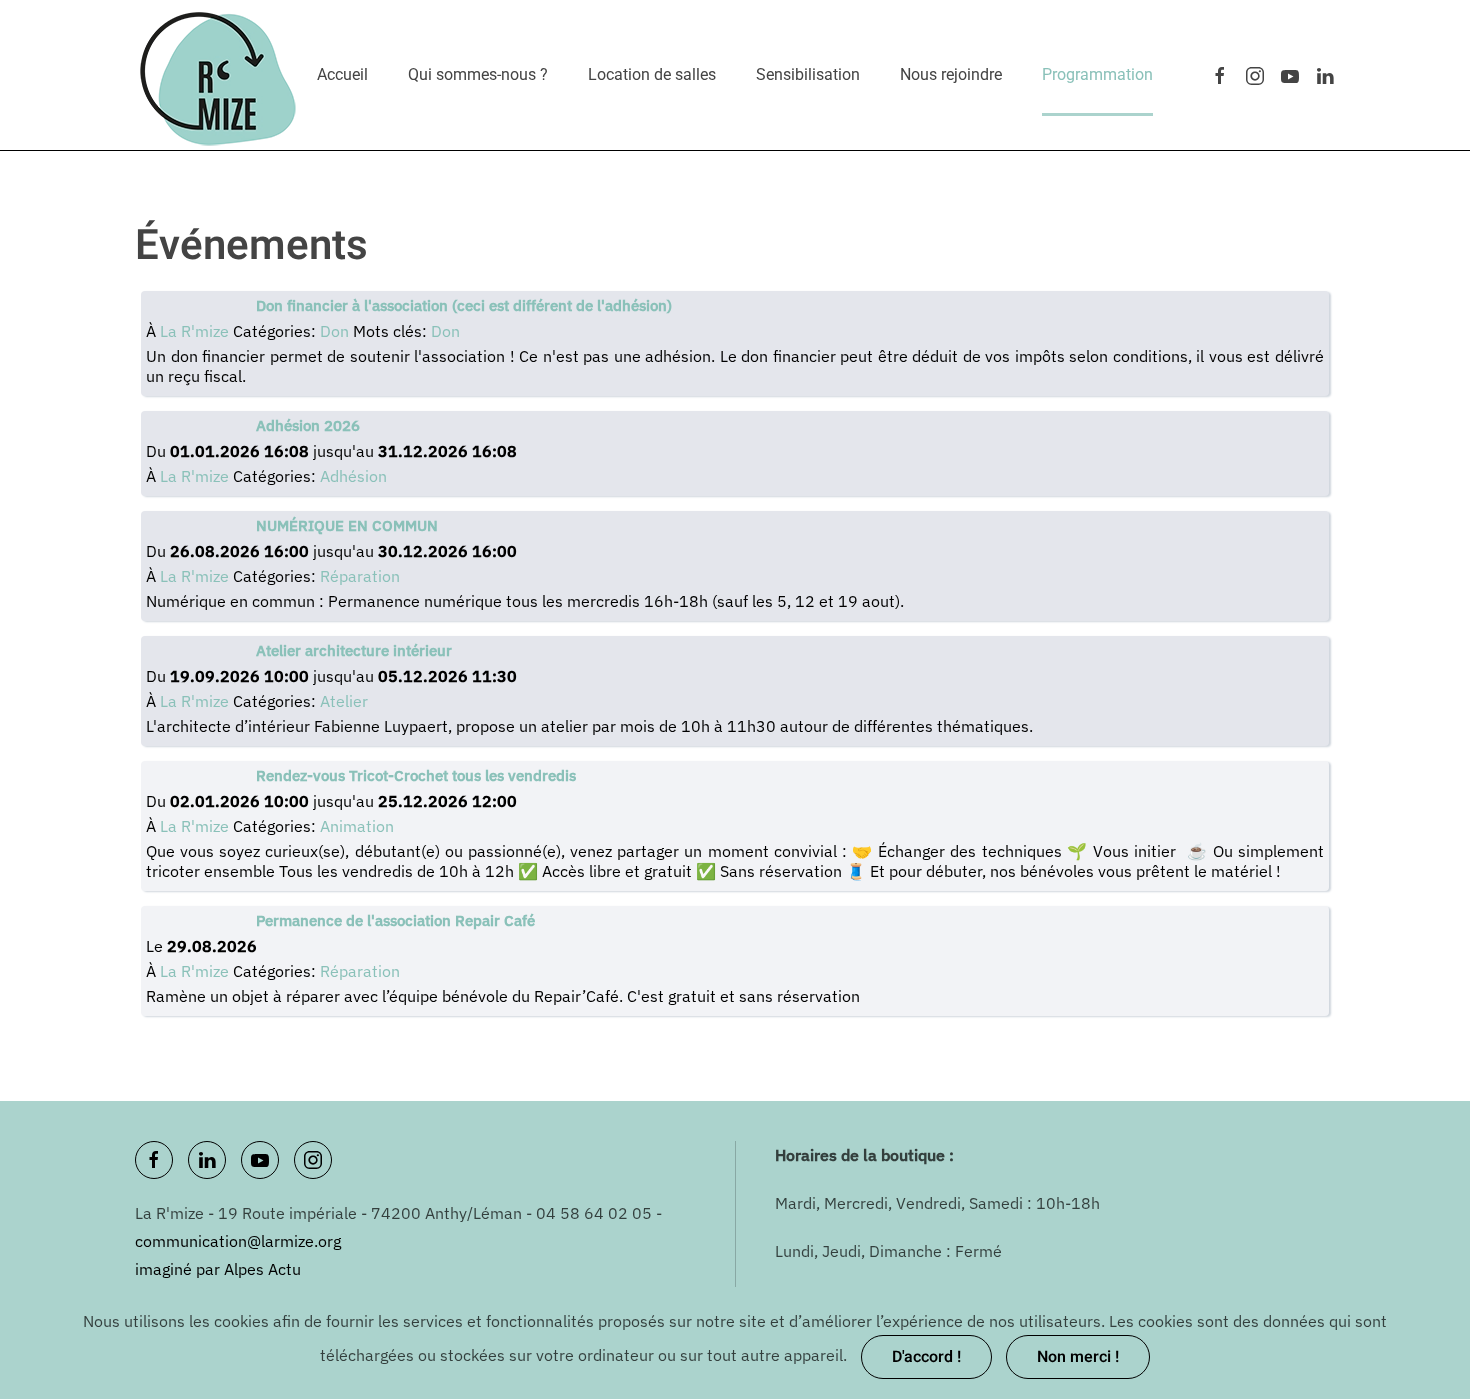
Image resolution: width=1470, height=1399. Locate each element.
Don (336, 331)
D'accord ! (926, 1357)
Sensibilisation (808, 74)
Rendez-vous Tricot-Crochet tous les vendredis (416, 775)
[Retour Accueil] (219, 75)
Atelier (344, 701)
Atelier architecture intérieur (354, 650)
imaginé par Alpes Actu (218, 1269)
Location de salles (652, 74)
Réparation (360, 576)
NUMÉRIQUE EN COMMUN (347, 525)
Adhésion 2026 (308, 425)
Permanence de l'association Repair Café (395, 920)
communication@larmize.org (238, 1241)
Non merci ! (1078, 1357)
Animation (357, 826)
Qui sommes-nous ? (478, 74)
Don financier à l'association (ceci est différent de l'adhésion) (464, 305)
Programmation (1097, 74)
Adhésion (353, 476)
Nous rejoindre (951, 74)
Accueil (342, 74)
